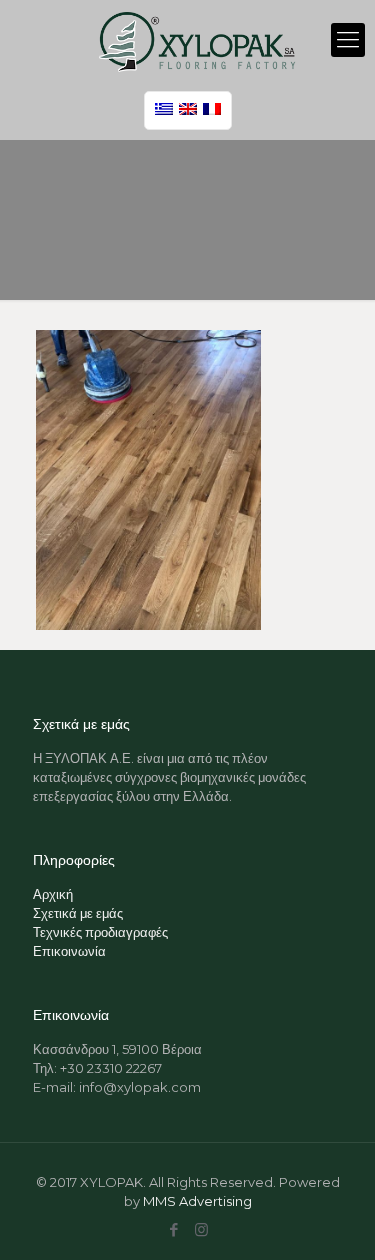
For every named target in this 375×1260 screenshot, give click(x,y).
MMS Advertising (197, 1201)
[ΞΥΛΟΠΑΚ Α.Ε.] (197, 40)
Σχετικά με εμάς (78, 913)
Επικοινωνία (69, 951)
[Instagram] (201, 1229)
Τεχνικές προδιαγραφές (100, 932)
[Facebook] (174, 1229)
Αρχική (53, 894)
